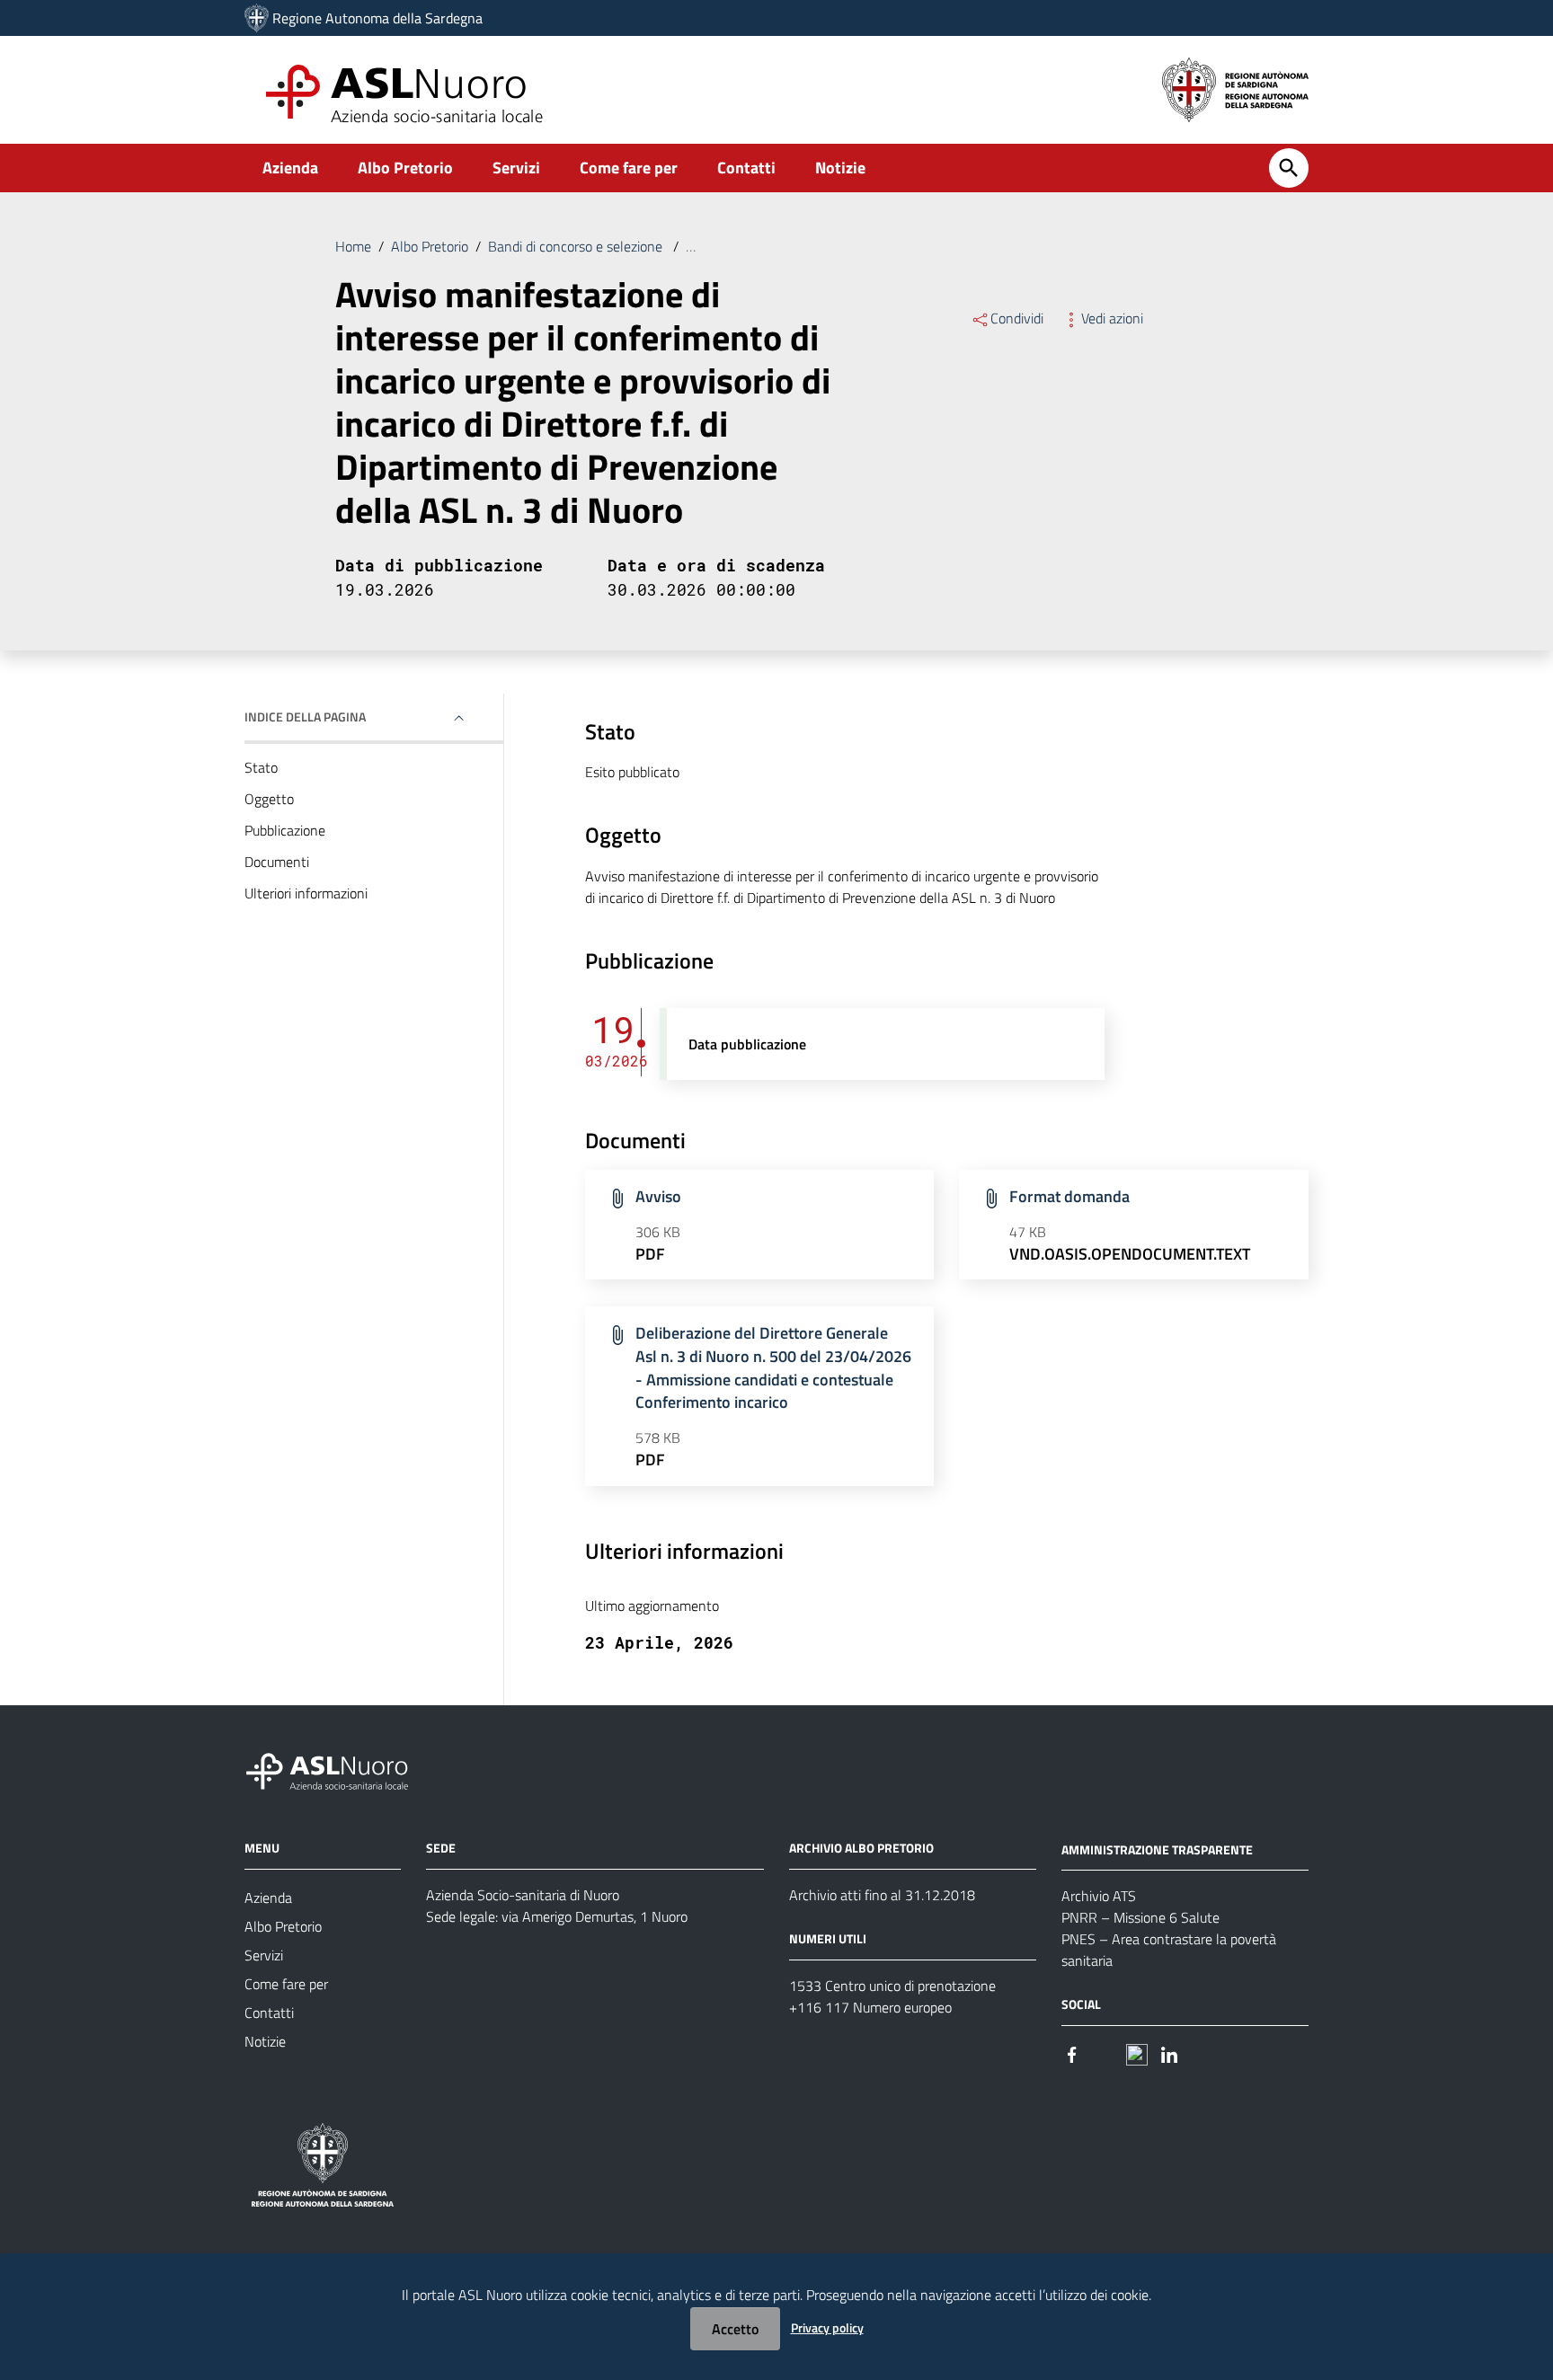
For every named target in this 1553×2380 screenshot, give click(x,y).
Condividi (1017, 318)
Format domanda (1069, 1196)
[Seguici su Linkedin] (1169, 2053)
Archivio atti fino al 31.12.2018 (882, 1895)
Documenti (277, 862)
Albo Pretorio (405, 168)
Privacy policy (827, 2327)
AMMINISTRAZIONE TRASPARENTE (1157, 1849)
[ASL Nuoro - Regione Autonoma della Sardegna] (338, 1768)
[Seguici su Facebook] (1072, 2053)
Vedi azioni (1112, 318)
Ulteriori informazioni (306, 893)
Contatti (746, 168)
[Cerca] (1289, 168)
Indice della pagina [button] (305, 717)
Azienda (290, 168)
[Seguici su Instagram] (1105, 2053)
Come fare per (629, 168)
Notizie (840, 168)
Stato (261, 767)
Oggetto (269, 799)
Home (353, 246)
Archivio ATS (1099, 1896)
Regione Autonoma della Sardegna (377, 18)
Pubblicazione (285, 830)
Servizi (516, 168)
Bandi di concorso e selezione (577, 246)
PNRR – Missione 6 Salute (1140, 1917)
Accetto (735, 2329)
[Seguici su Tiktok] (1137, 2053)
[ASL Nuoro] (257, 18)
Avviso (658, 1196)
